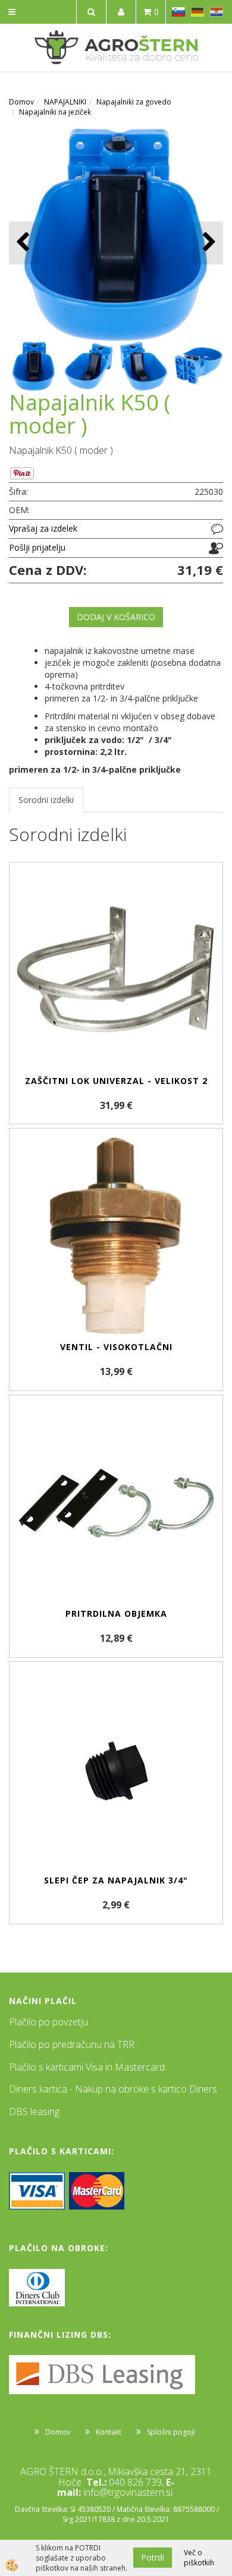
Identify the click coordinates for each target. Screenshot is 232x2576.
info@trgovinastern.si (128, 2492)
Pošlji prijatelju (37, 547)
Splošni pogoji (171, 2432)
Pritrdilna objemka (116, 1613)
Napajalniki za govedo (134, 102)
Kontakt (109, 2432)
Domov (21, 102)
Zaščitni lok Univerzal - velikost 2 (116, 1081)
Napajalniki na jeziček (55, 112)
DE (197, 12)
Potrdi (153, 2557)
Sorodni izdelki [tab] (46, 800)
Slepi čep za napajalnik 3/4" (116, 1880)
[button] (208, 243)
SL (178, 12)
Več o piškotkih (199, 2558)
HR (217, 12)
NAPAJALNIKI (65, 102)
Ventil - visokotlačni (116, 1347)
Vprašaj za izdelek (43, 528)
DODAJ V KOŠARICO (116, 617)
